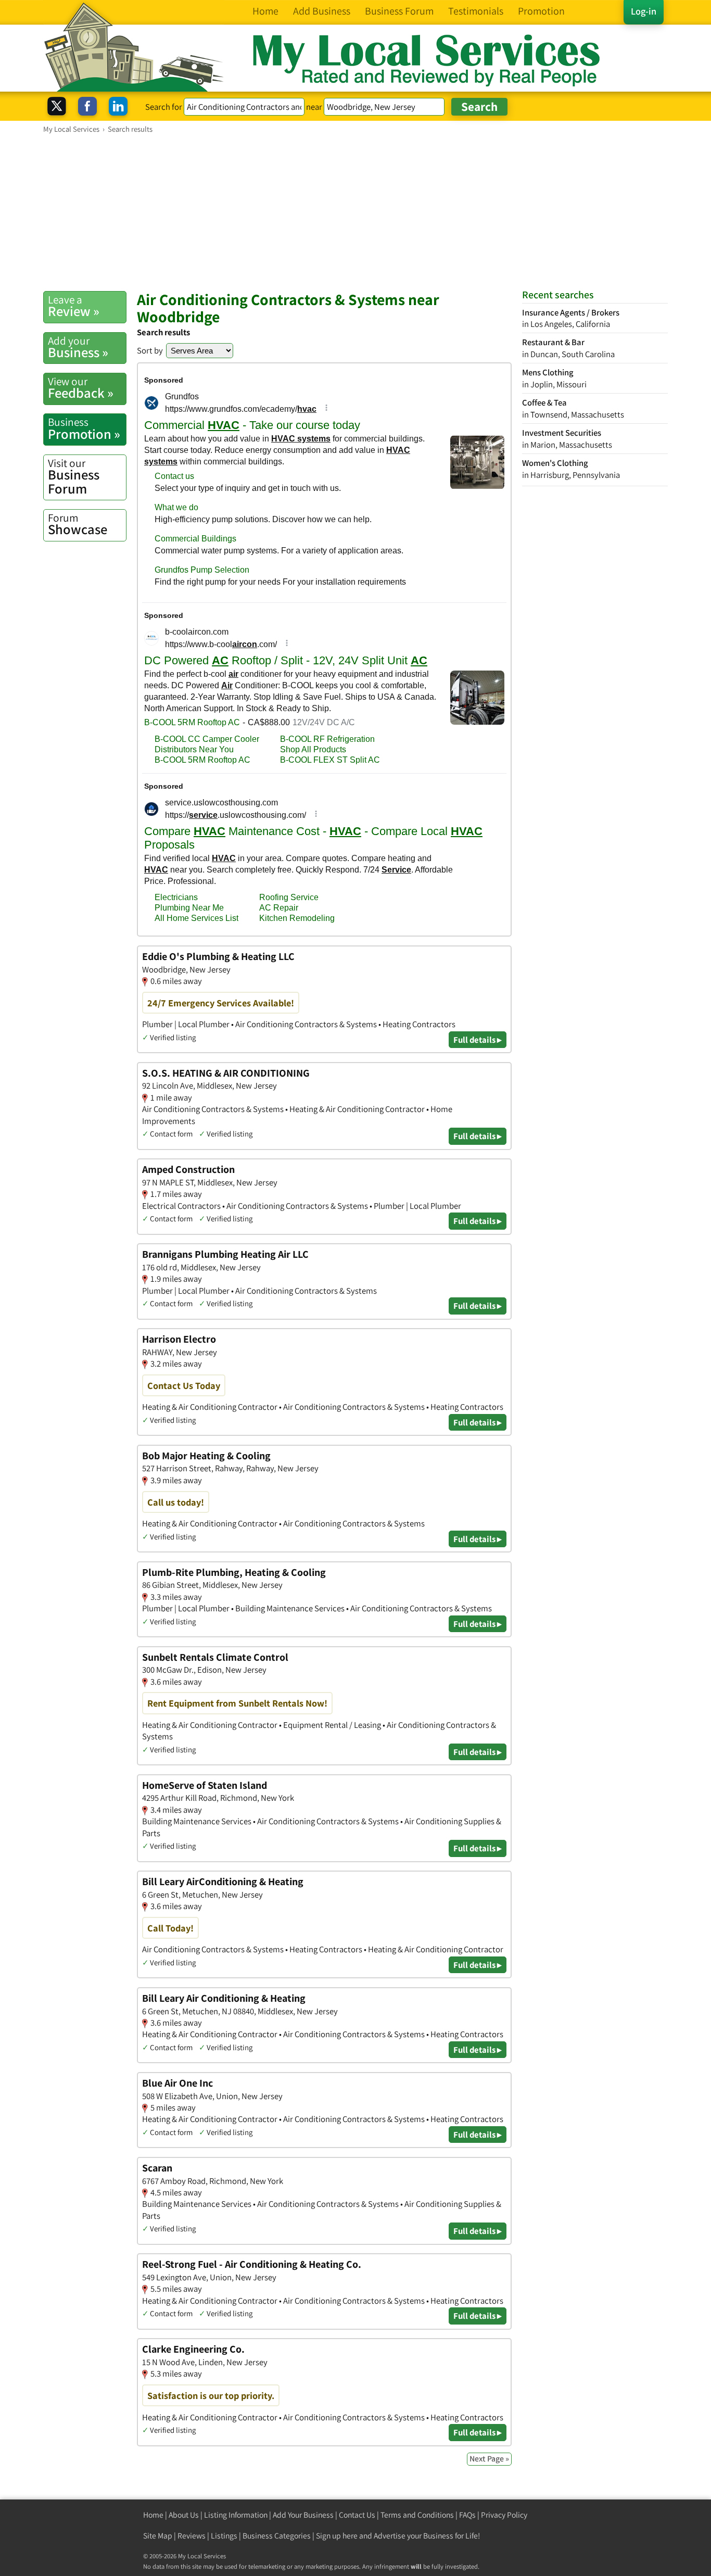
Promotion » (84, 428)
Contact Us (357, 2515)
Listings (224, 2536)
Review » (74, 306)
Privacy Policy (504, 2515)
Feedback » (81, 388)
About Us (184, 2515)
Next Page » (489, 2459)
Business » (78, 347)
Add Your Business (303, 2515)
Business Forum (74, 477)
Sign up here (337, 2536)
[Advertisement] (355, 212)
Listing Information (236, 2515)
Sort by (150, 350)
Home (153, 2515)
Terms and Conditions (417, 2515)
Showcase (78, 524)
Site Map (158, 2536)
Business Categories (277, 2536)
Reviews (192, 2536)
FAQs (467, 2515)
